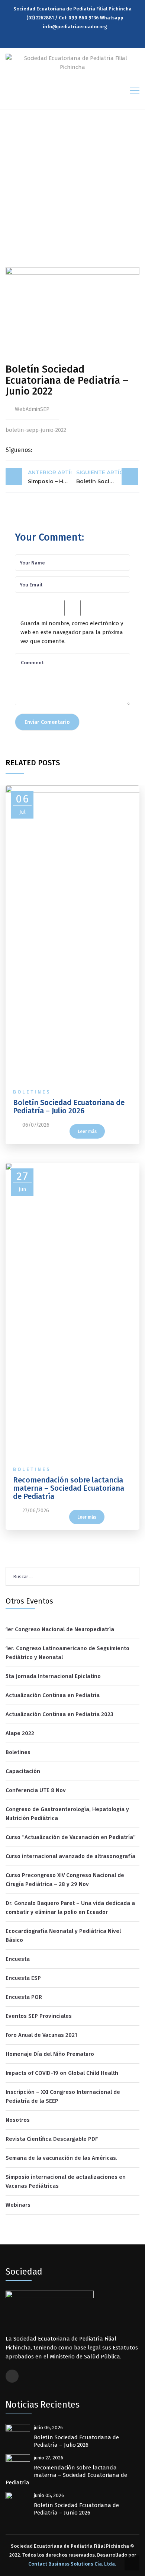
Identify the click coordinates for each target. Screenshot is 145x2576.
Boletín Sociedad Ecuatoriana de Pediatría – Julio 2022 (107, 477)
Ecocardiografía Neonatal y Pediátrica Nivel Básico (63, 1936)
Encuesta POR (24, 1997)
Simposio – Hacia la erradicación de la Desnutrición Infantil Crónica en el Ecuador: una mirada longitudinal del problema (50, 477)
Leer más (87, 1132)
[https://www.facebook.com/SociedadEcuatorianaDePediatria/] (74, 39)
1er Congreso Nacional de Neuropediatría (60, 1629)
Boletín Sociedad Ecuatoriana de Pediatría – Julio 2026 (69, 1107)
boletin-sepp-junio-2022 (36, 430)
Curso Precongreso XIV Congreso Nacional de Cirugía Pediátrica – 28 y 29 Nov (65, 1880)
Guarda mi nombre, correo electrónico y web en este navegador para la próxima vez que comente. (72, 632)
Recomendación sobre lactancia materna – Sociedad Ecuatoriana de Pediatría (69, 1488)
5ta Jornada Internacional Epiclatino (53, 1676)
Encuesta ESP (23, 1978)
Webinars (18, 2205)
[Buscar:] (72, 1576)
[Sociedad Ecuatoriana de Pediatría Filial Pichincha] (72, 62)
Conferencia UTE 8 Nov (36, 1790)
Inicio (15, 195)
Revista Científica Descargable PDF (52, 2139)
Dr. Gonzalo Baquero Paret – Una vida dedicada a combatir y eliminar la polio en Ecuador (70, 1908)
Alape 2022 (20, 1733)
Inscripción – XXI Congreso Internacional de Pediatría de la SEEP (63, 2096)
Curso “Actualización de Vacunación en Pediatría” (71, 1837)
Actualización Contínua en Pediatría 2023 (59, 1714)
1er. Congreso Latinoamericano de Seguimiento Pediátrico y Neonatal (67, 1653)
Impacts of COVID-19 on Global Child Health (62, 2073)
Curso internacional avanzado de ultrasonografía (70, 1856)
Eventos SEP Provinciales (39, 2016)
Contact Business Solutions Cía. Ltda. (72, 2564)
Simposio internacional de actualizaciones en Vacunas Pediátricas (66, 2181)
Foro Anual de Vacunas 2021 (41, 2035)
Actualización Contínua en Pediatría (53, 1695)
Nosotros (18, 2120)
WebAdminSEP (32, 409)
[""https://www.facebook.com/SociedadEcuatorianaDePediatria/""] (12, 2376)
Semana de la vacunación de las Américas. (62, 2158)
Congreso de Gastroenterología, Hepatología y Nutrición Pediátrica (67, 1814)
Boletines (32, 1092)
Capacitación (23, 1771)
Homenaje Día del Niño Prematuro (50, 2054)
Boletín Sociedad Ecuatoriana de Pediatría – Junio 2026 (76, 2509)
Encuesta (18, 1959)
